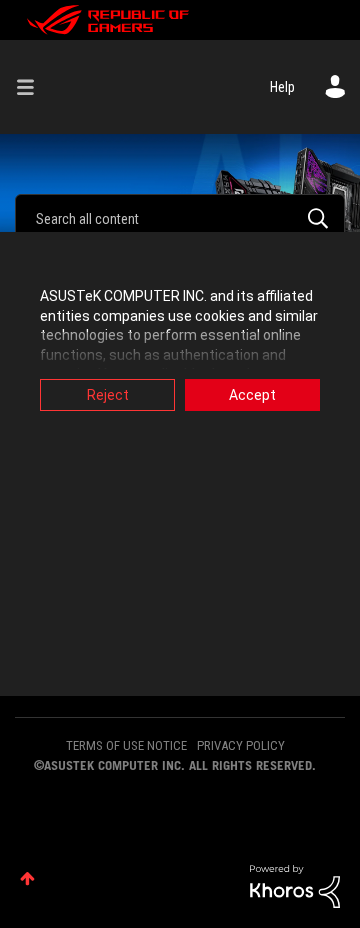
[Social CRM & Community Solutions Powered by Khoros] (295, 885)
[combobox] (180, 218)
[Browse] (33, 87)
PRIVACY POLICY (241, 745)
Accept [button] (252, 395)
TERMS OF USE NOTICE (126, 745)
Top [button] (27, 878)
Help (282, 87)
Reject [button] (108, 395)
